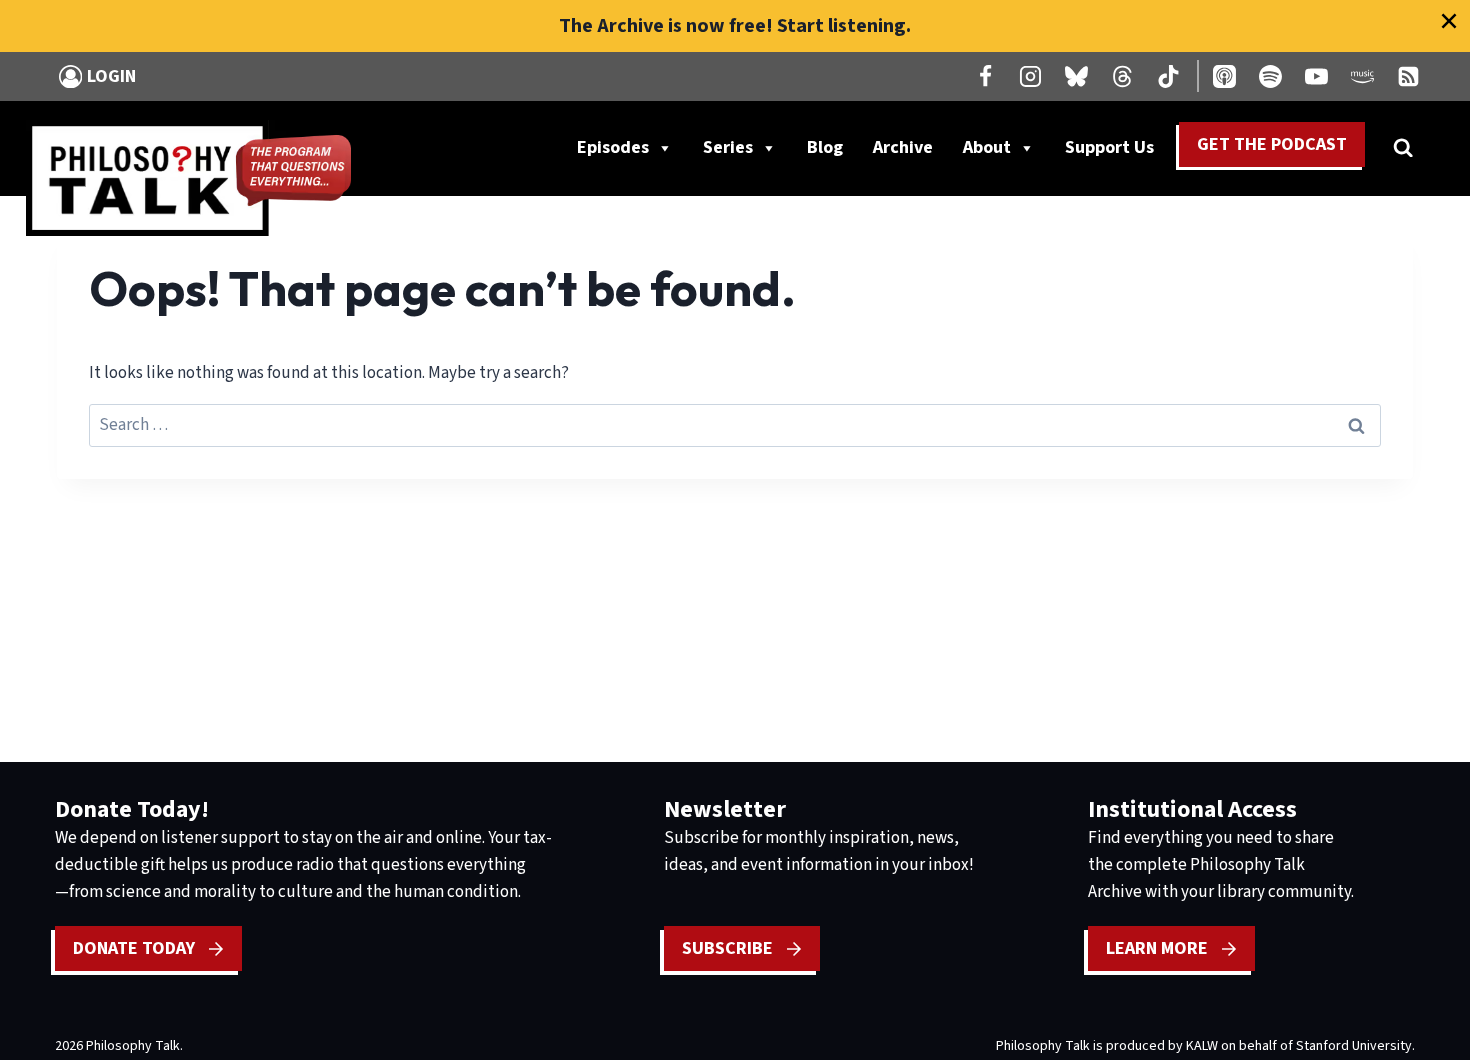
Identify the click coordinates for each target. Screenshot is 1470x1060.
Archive (903, 147)
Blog (825, 147)
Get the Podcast (1272, 144)
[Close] (1449, 21)
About (987, 147)
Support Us (1117, 152)
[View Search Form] (1403, 148)
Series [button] (728, 147)
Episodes (613, 147)
